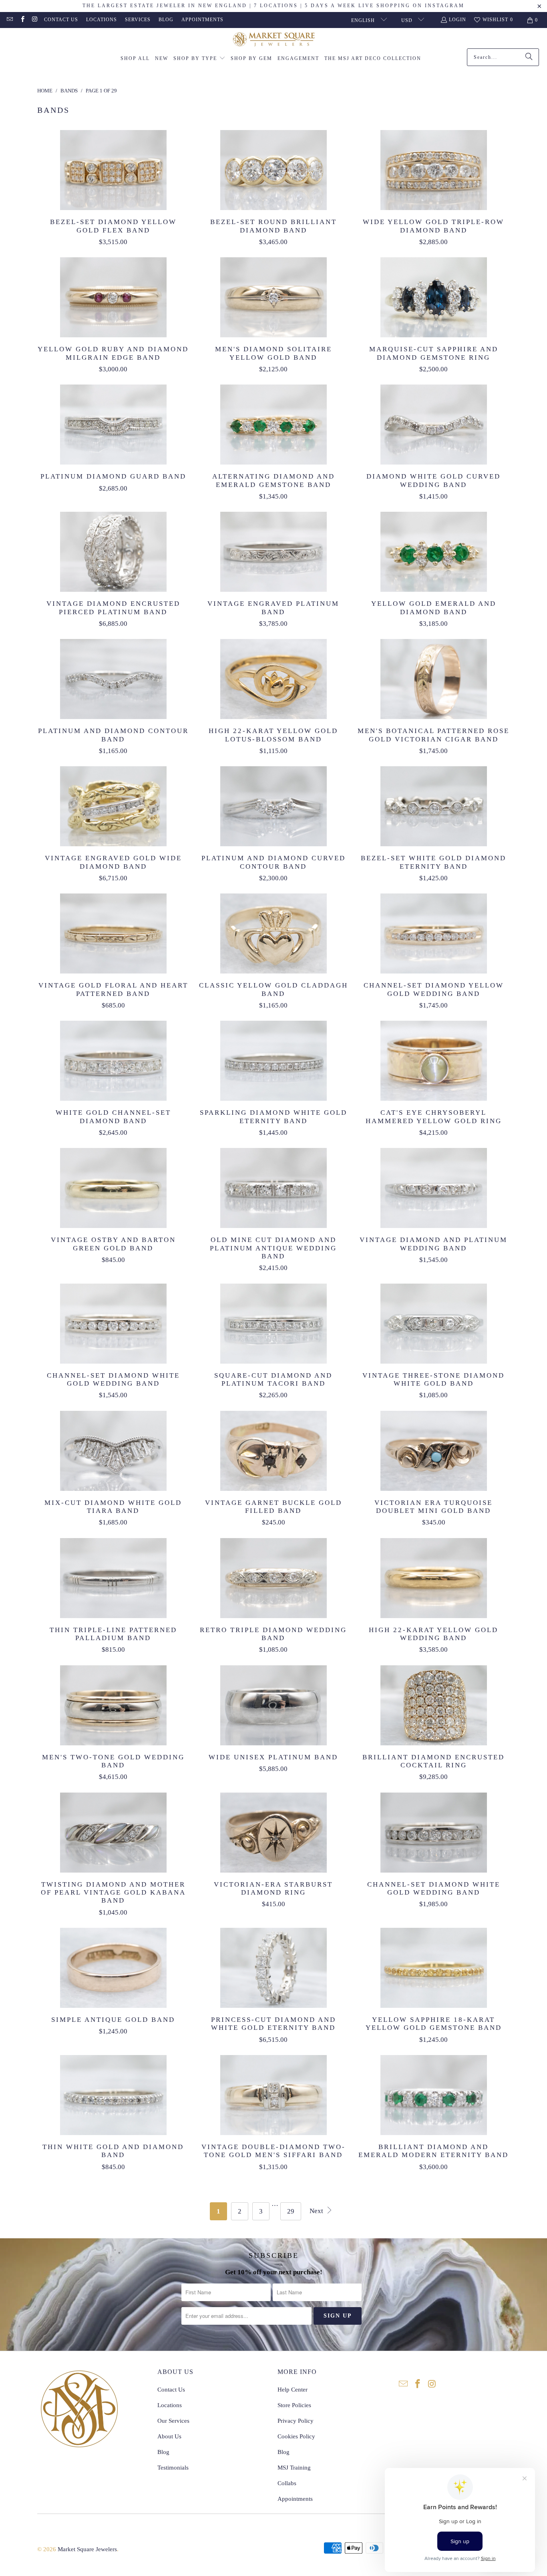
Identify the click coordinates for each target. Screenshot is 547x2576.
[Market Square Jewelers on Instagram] (35, 20)
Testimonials (173, 2468)
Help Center (293, 2390)
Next (317, 2211)
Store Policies (294, 2405)
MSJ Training (294, 2468)
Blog (166, 20)
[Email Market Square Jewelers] (9, 20)
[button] (199, 59)
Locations (102, 20)
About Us (169, 2436)
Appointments (202, 20)
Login (458, 20)
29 (291, 2211)
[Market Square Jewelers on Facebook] (22, 20)
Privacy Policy (296, 2421)
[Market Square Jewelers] (274, 40)
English (364, 20)
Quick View (113, 188)
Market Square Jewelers (87, 2549)
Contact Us (61, 20)
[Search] (529, 57)
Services (138, 20)
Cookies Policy (296, 2436)
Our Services (173, 2421)
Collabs (287, 2483)
